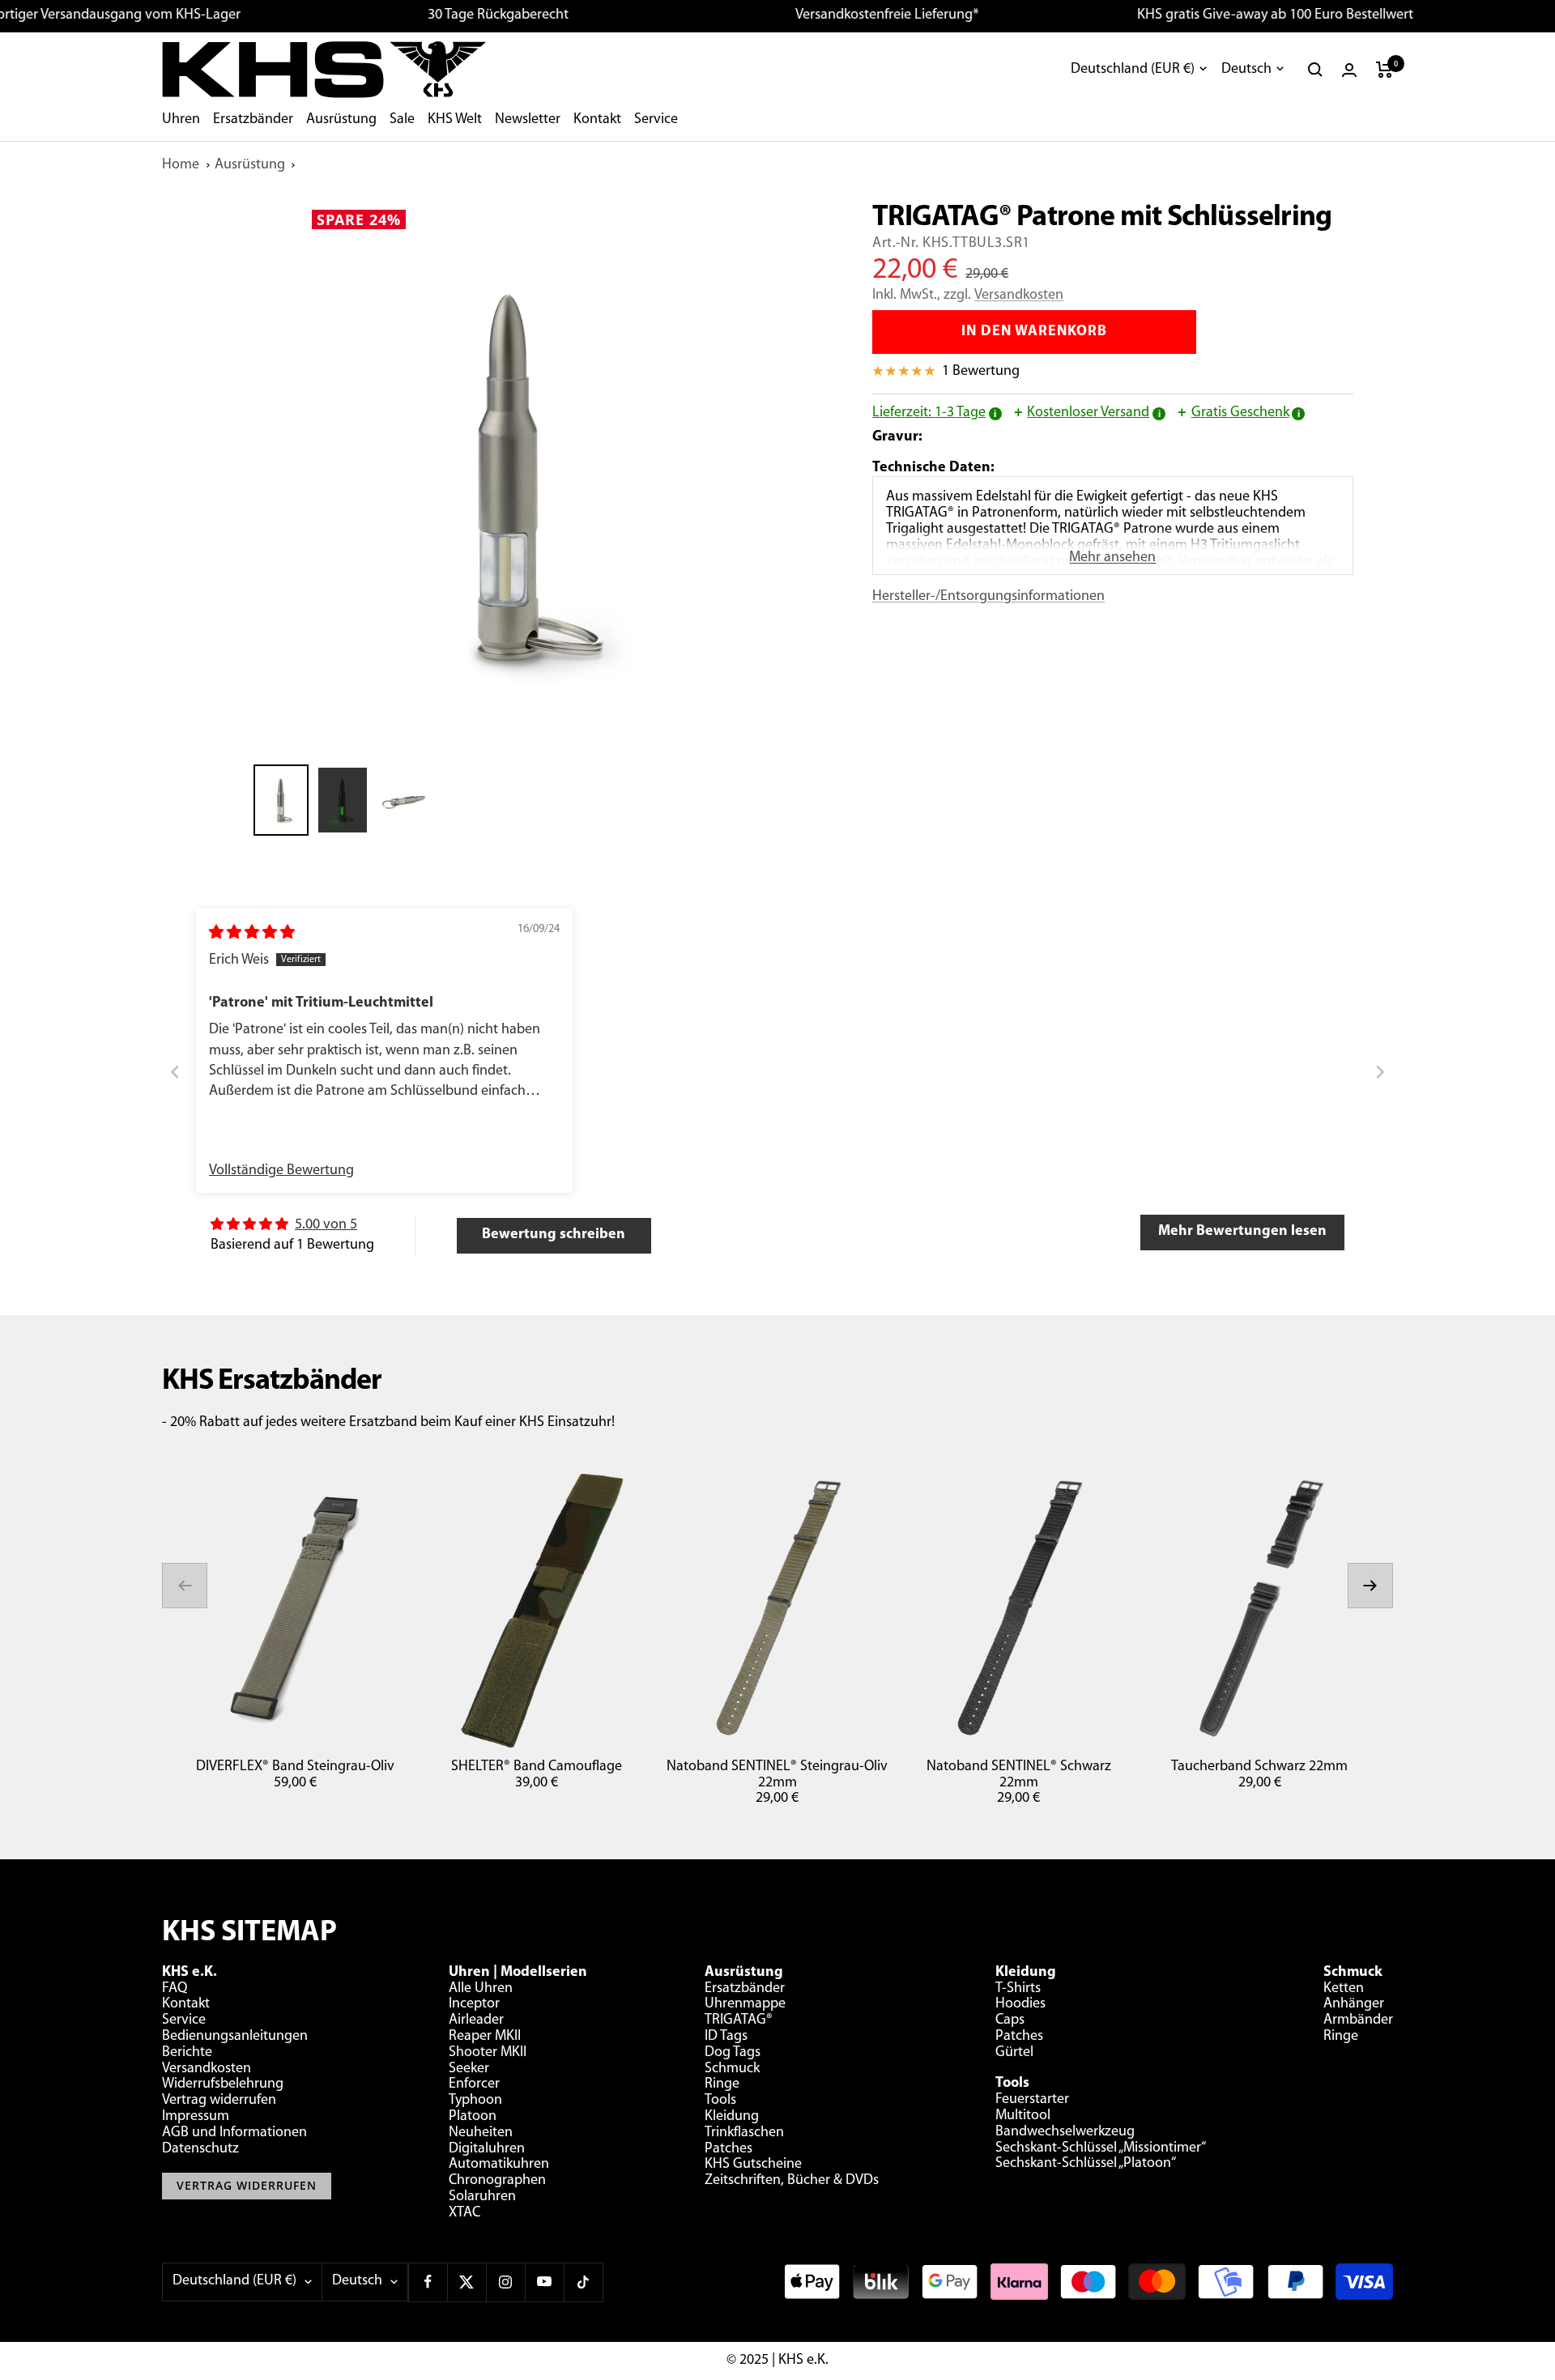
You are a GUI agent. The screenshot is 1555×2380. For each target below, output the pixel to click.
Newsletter (528, 120)
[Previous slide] (175, 1073)
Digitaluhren (487, 2149)
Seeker (469, 2069)
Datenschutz (200, 2149)
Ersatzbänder (253, 120)
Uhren (181, 120)
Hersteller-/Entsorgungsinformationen (988, 597)
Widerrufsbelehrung (223, 2084)
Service (656, 120)
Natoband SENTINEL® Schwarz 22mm (1019, 1775)
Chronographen (497, 2181)
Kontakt (597, 120)
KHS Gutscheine (753, 2165)
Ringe (722, 2084)
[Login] (1349, 70)
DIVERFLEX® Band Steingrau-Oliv (295, 1767)
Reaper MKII (485, 2037)
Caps (1010, 2020)
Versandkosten (1019, 296)
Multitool (1023, 2116)
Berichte (187, 2053)
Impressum (196, 2117)
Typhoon (475, 2101)
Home (181, 165)
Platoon (473, 2117)
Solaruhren (482, 2197)
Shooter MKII (488, 2053)
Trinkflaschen (744, 2133)
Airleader (476, 2020)
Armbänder (1358, 2020)
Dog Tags (733, 2053)
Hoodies (1020, 2004)
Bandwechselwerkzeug (1065, 2132)
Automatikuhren (499, 2165)
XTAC (464, 2213)
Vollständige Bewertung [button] (281, 1171)
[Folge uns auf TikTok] (583, 2282)
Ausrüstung (341, 120)
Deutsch (1246, 70)
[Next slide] (1380, 1073)
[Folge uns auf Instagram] (505, 2282)
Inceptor (474, 2004)
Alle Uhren (481, 1989)
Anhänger (1354, 2004)
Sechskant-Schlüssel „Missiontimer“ (1101, 2148)
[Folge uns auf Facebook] (428, 2282)
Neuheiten (481, 2133)
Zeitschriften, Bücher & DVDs (792, 2181)
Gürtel (1014, 2053)
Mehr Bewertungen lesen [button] (1242, 1232)
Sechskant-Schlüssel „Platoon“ (1086, 2164)
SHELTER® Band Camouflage (537, 1767)
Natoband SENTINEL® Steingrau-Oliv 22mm (777, 1775)
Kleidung (732, 2117)
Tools (720, 2101)
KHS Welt (455, 120)
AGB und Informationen (234, 2133)
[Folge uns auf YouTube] (544, 2282)
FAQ (175, 1989)
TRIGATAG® (739, 2020)
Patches (729, 2149)
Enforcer (474, 2084)
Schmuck (732, 2069)
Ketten (1344, 1989)
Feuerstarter (1032, 2100)
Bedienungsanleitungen (235, 2037)
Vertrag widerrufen (219, 2101)
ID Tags (726, 2037)
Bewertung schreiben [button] (554, 1235)
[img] (252, 934)
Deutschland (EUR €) (1133, 70)
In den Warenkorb (1034, 332)
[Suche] (1315, 70)
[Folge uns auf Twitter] (466, 2282)
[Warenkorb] (1385, 70)
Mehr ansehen (1112, 558)
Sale (402, 120)
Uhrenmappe (745, 2004)
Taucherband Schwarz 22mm (1259, 1767)
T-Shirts (1018, 1989)
